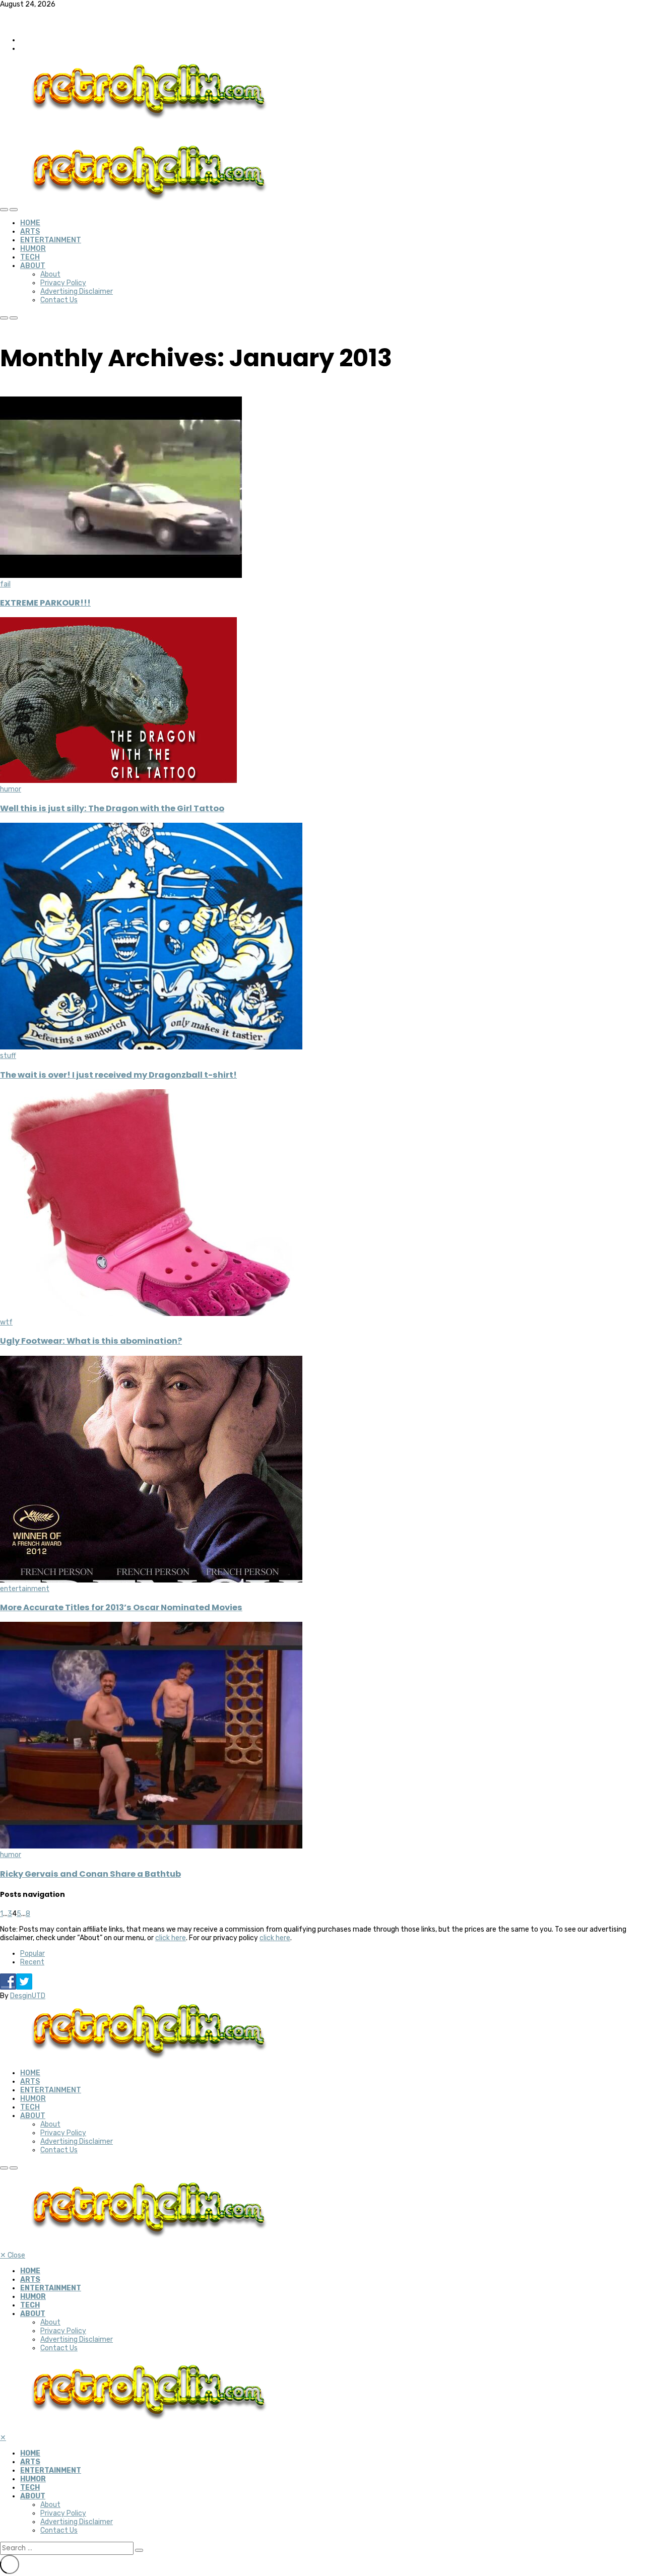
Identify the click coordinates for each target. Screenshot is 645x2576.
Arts (30, 232)
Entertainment (51, 240)
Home (30, 223)
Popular (33, 1954)
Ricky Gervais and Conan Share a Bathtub (90, 1874)
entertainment (25, 1589)
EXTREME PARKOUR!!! (45, 603)
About (33, 266)
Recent (32, 1962)
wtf (6, 1322)
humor (11, 789)
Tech (30, 257)
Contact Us (59, 300)
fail (5, 584)
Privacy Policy (63, 283)
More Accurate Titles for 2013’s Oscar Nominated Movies (121, 1607)
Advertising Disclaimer (77, 291)
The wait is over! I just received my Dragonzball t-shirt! (118, 1075)
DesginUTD (28, 1996)
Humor (33, 249)
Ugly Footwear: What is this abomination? (91, 1341)
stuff (8, 1056)
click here (171, 1938)
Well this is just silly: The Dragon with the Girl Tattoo (112, 808)
